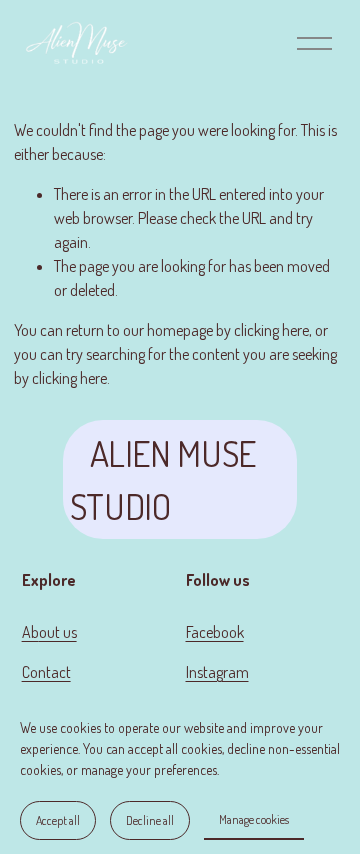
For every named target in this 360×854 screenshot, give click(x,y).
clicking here (271, 330)
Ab (30, 632)
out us (58, 632)
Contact (46, 672)
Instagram (217, 672)
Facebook (215, 632)
